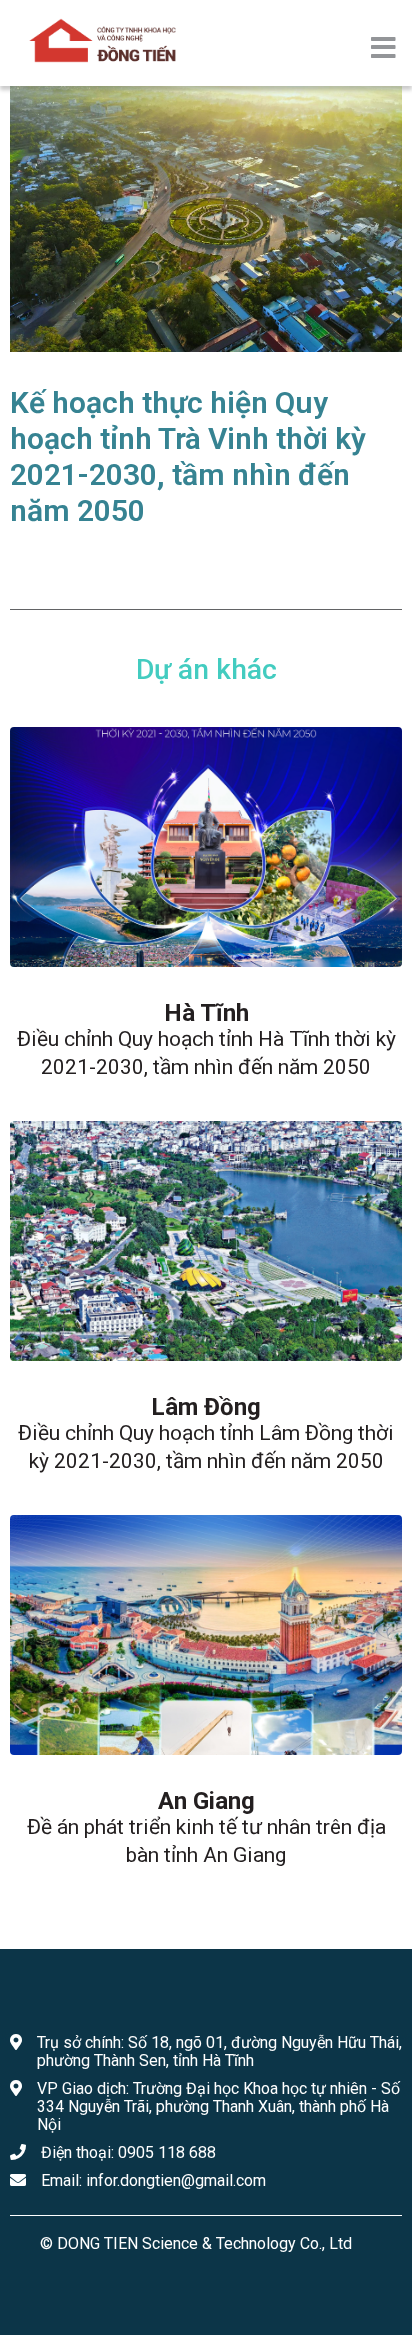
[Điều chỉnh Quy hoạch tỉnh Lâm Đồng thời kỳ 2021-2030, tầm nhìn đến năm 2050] (206, 1241)
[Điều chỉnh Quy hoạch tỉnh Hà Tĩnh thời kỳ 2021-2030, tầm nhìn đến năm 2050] (206, 847)
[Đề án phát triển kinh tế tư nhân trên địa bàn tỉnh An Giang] (206, 1635)
